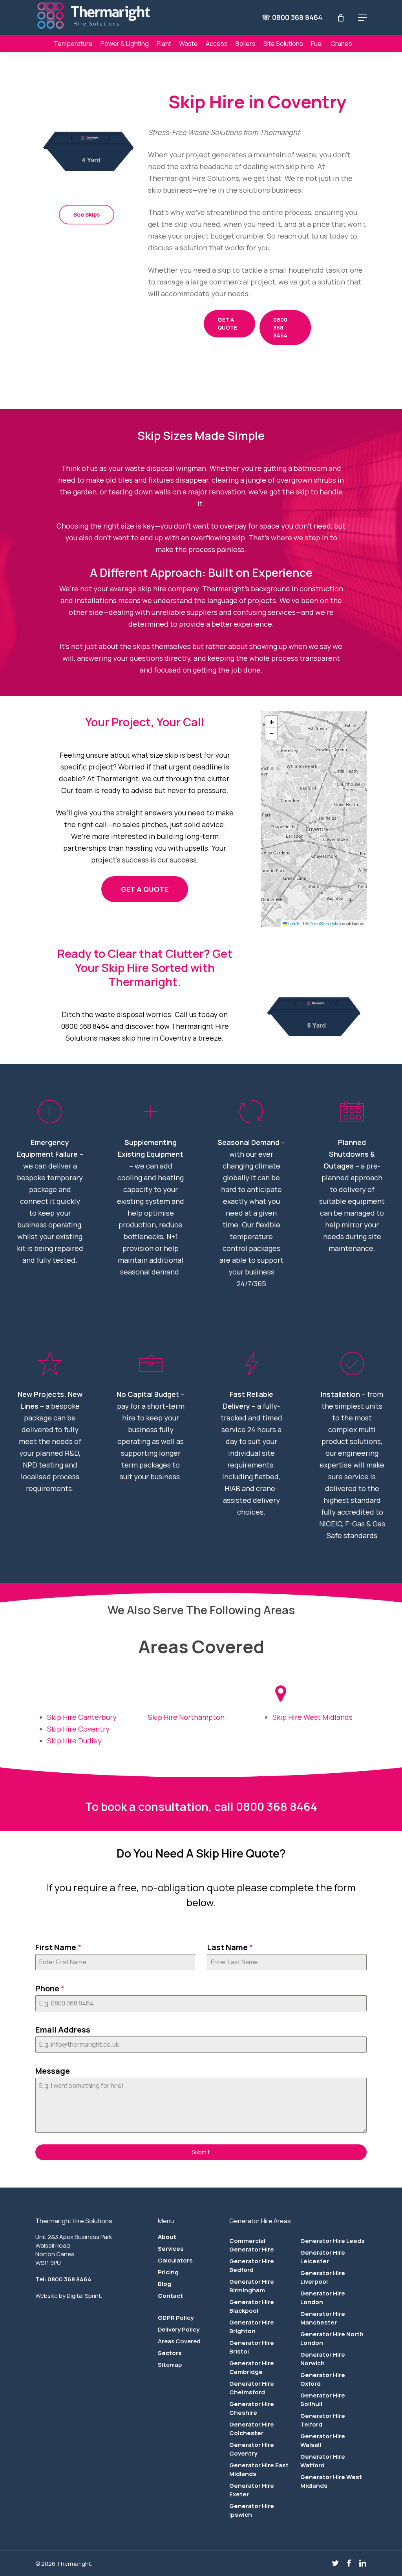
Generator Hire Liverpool (323, 2277)
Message (53, 2071)
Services (171, 2249)
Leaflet (295, 923)
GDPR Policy (176, 2318)
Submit (201, 2152)
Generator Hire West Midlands (331, 2481)
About (167, 2237)
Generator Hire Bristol (252, 2347)
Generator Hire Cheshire (252, 2408)
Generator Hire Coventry (252, 2449)
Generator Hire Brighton (252, 2327)
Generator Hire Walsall (323, 2440)
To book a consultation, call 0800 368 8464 (201, 1807)
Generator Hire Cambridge (252, 2367)
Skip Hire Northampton (186, 1717)
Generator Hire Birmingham (252, 2286)
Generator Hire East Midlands (259, 2469)
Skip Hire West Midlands (312, 1717)
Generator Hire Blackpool (252, 2306)
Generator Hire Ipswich (252, 2510)
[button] (362, 18)
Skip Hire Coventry (78, 1729)
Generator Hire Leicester (323, 2257)
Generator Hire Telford (323, 2420)
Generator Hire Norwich (323, 2359)
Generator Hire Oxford (323, 2379)
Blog (164, 2284)
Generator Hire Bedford (252, 2265)
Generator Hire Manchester (323, 2318)
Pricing (168, 2272)
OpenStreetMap (325, 923)
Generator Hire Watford (323, 2461)
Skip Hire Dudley (74, 1741)
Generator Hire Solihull (323, 2400)
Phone (50, 1988)
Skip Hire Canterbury (82, 1717)
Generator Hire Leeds (333, 2241)
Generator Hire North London (332, 2338)
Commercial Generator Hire (252, 2245)
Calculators (175, 2260)
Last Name (230, 1947)
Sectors (170, 2353)
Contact (170, 2296)
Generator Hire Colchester (252, 2429)
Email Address (63, 2030)
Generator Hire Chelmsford (252, 2388)
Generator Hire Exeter (252, 2490)
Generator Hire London (323, 2298)
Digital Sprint (84, 2296)
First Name (58, 1947)
